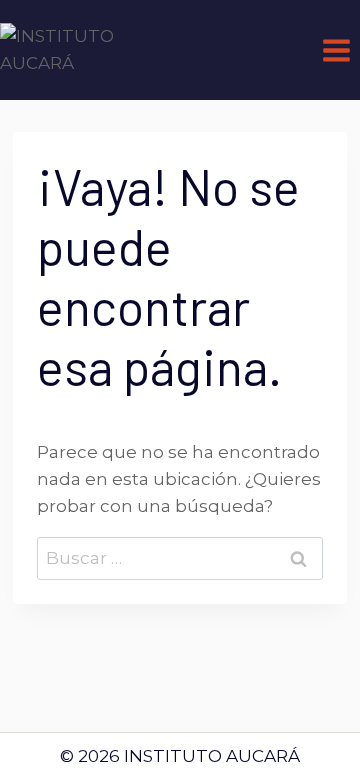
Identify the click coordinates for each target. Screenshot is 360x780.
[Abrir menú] (336, 50)
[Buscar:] (180, 558)
